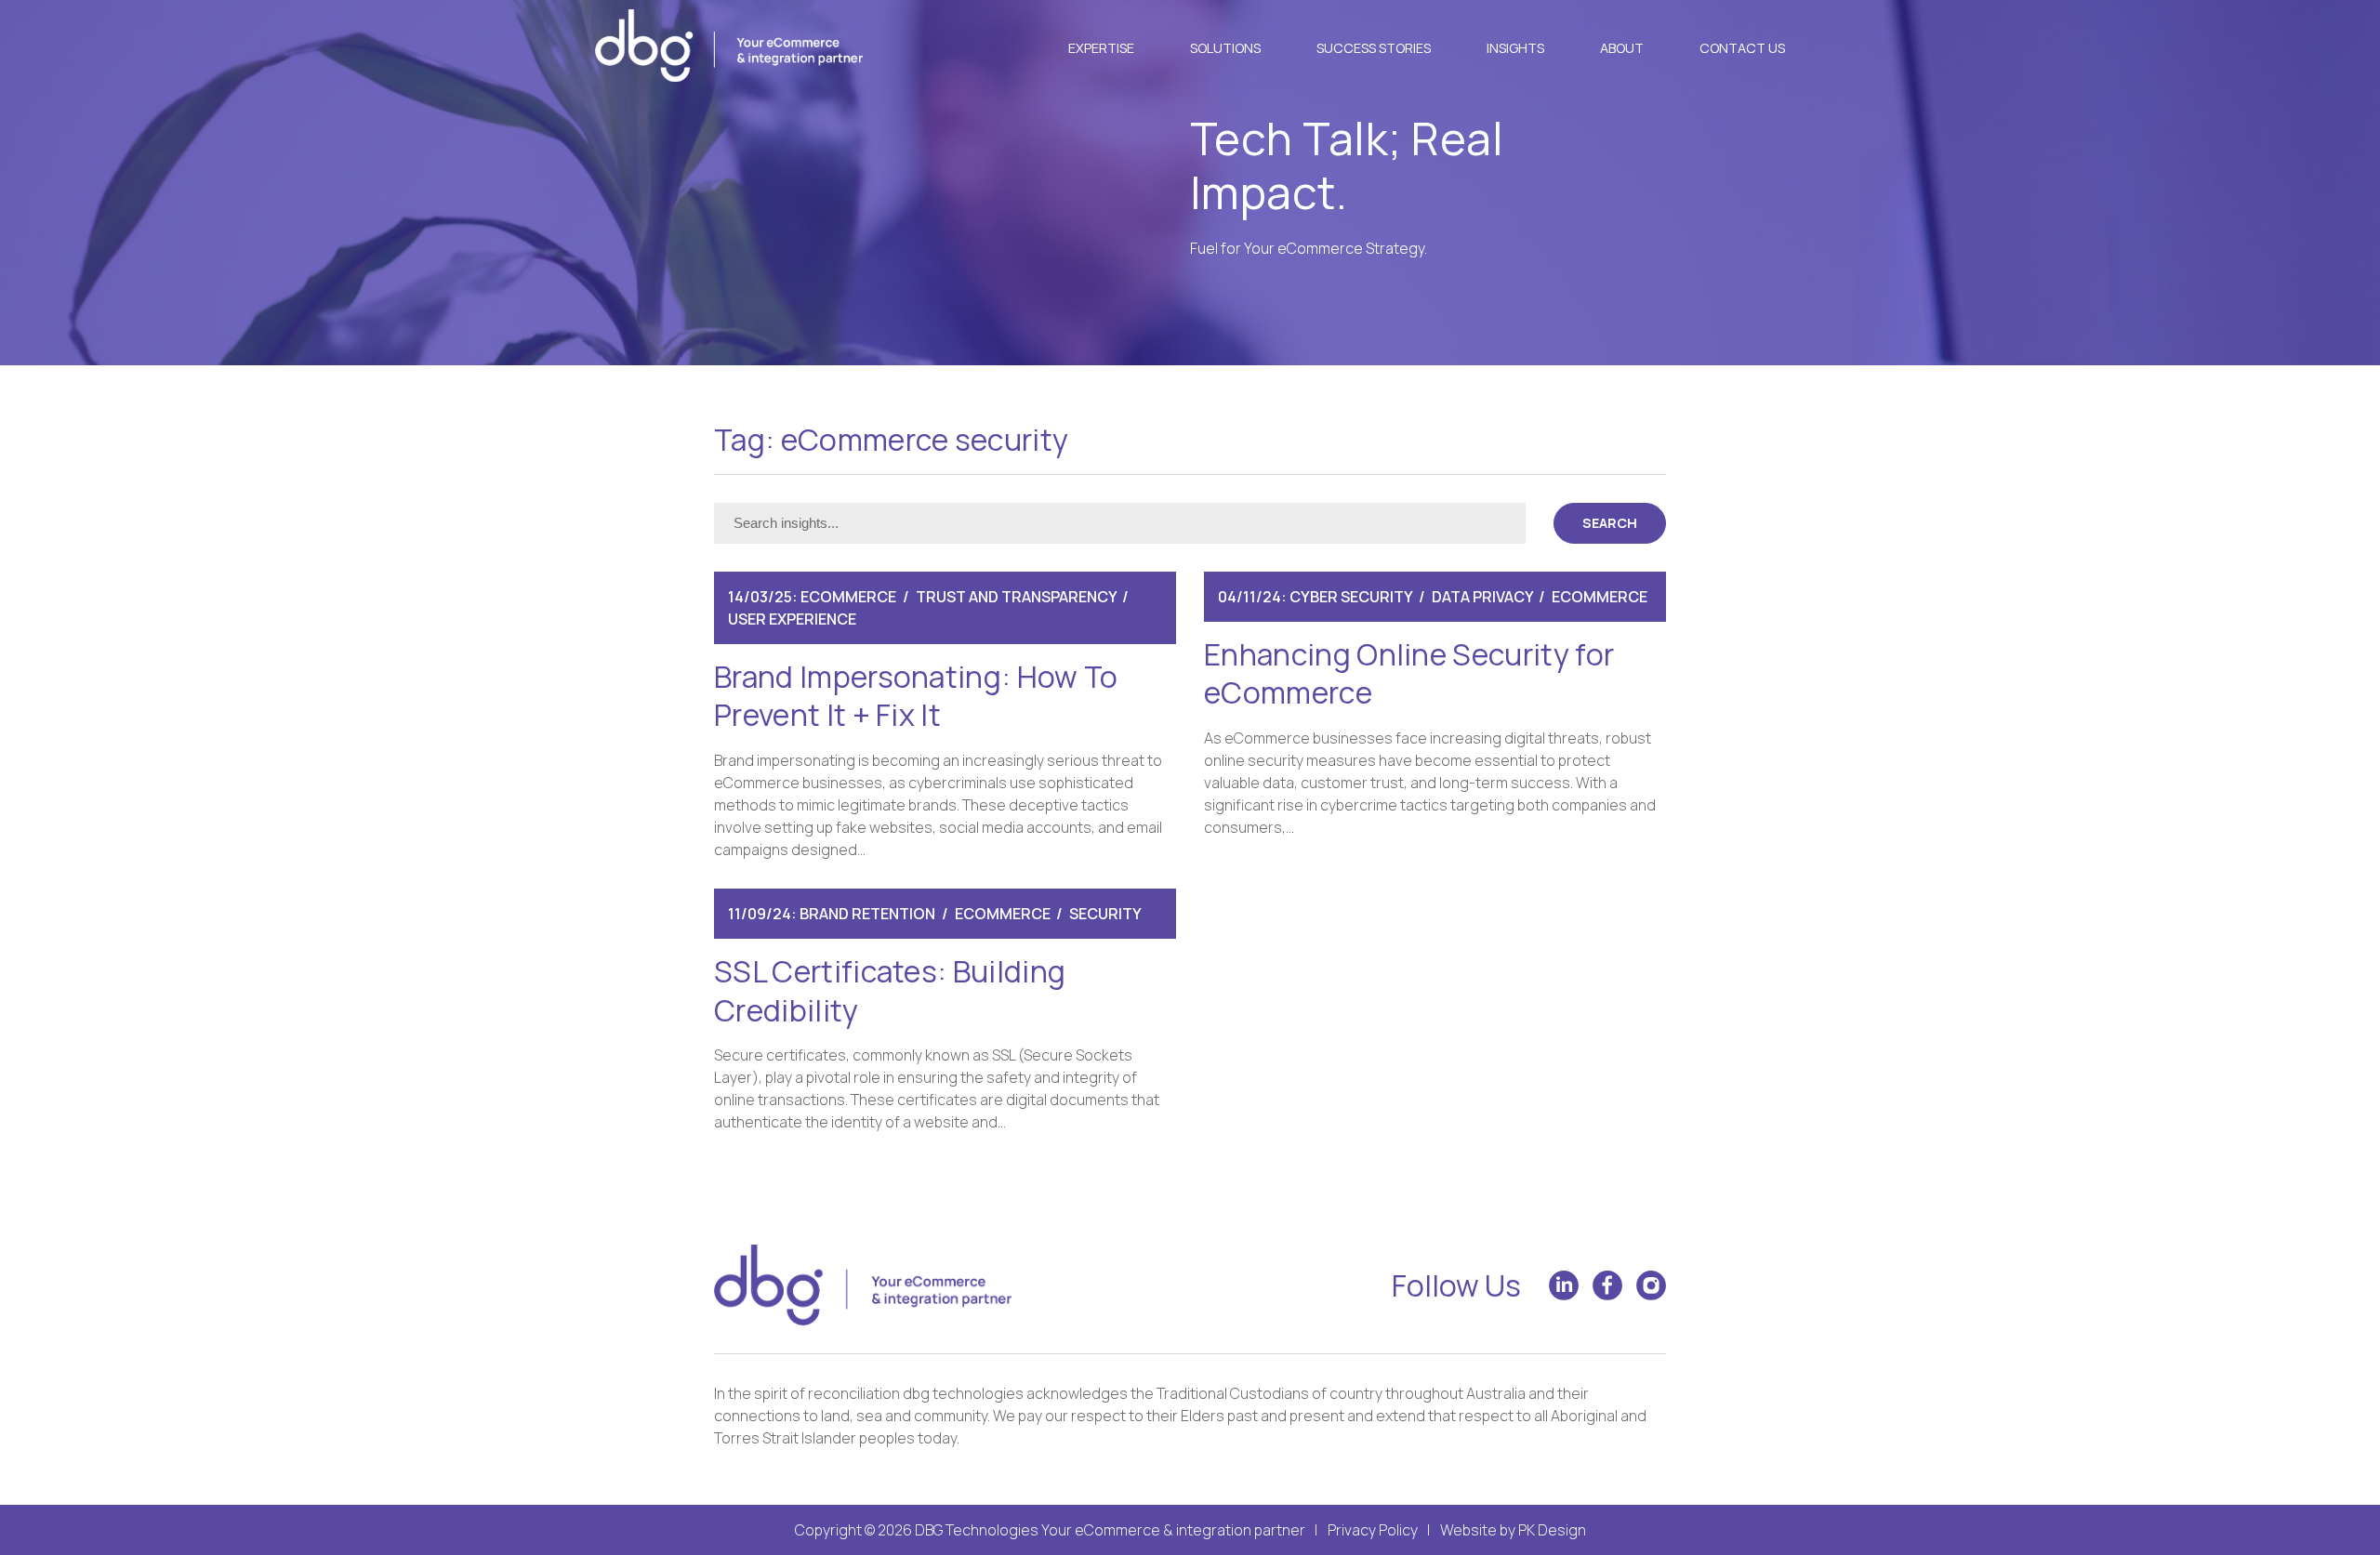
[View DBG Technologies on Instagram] (1651, 1285)
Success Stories (1374, 48)
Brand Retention (867, 914)
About (1622, 48)
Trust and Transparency (1016, 597)
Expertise (1101, 48)
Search (1610, 523)
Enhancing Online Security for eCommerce (1409, 674)
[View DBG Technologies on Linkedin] (1564, 1285)
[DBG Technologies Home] (729, 48)
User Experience (792, 619)
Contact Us (1742, 48)
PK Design (1552, 1530)
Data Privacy (1482, 597)
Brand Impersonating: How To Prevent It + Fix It (916, 696)
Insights (1515, 48)
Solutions (1225, 48)
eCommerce (848, 597)
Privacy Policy (1373, 1530)
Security (1105, 914)
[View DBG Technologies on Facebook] (1607, 1285)
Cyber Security (1351, 597)
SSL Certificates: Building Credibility (890, 991)
